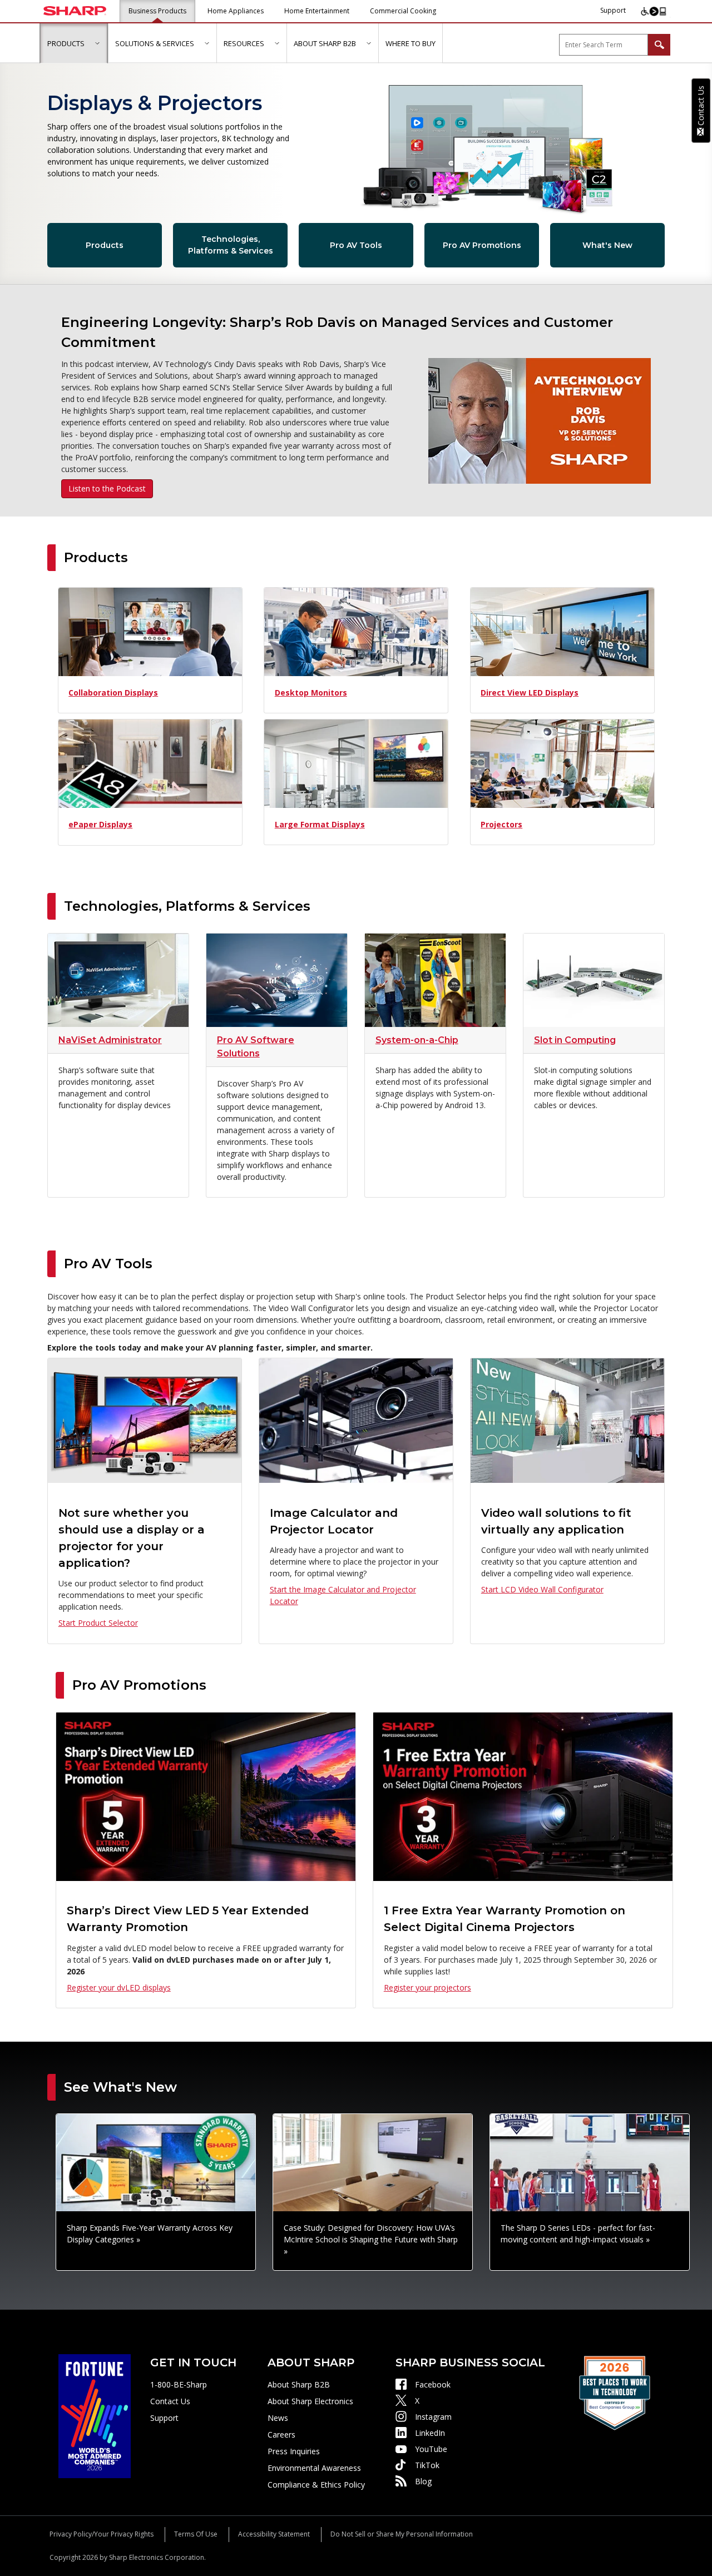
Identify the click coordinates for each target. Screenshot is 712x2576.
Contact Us (170, 2401)
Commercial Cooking (403, 11)
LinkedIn (430, 2433)
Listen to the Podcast (107, 488)
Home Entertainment (317, 11)
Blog (423, 2481)
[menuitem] (74, 43)
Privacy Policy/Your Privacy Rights (102, 2534)
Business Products (157, 11)
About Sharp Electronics (310, 2401)
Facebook (433, 2384)
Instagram (433, 2417)
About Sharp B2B (299, 2384)
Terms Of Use (196, 2534)
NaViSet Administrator (110, 1040)
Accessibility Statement (274, 2534)
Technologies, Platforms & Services (231, 245)
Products (105, 245)
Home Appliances (236, 11)
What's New (607, 245)
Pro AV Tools (356, 245)
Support (613, 10)
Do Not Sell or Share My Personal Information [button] (402, 2534)
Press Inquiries (294, 2451)
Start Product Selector (98, 1623)
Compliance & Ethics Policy (316, 2485)
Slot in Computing (575, 1040)
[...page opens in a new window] (95, 2415)
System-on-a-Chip (417, 1040)
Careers (281, 2434)
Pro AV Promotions (482, 245)
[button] (97, 43)
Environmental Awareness (314, 2468)
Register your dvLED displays (119, 1987)
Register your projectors (427, 1987)
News (278, 2418)
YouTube (431, 2449)
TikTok (427, 2465)
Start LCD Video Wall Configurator (542, 1589)
